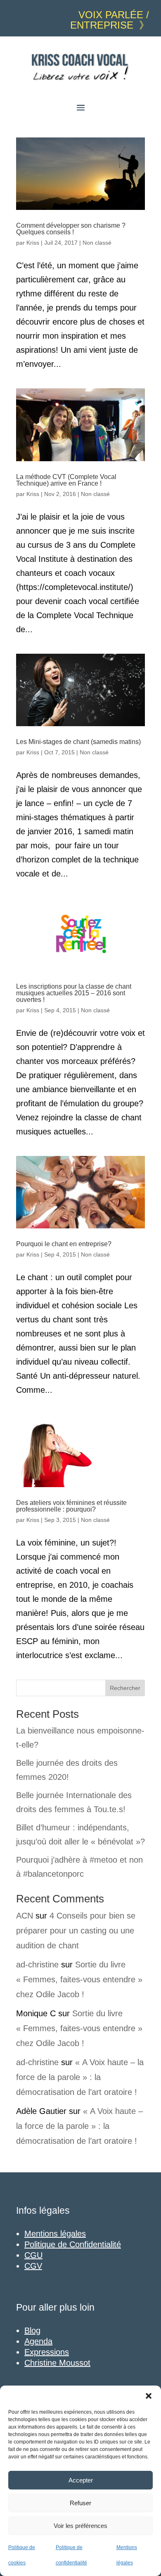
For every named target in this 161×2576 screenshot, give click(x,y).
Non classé (97, 243)
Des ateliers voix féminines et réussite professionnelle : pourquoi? (71, 1506)
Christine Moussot (57, 2363)
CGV (33, 2266)
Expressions (47, 2352)
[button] (149, 2396)
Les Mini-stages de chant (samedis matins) (78, 742)
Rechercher (125, 1688)
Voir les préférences (80, 2526)
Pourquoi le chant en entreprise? (64, 1244)
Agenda (38, 2341)
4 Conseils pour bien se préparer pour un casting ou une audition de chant (76, 1931)
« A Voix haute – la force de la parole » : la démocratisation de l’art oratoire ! (80, 2077)
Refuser (80, 2503)
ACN (25, 1916)
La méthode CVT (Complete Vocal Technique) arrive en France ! (66, 480)
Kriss (33, 243)
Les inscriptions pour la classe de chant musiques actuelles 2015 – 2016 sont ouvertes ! (74, 993)
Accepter (81, 2480)
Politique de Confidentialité (73, 2244)
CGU (33, 2255)
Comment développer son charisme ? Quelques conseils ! (71, 229)
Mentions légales (55, 2234)
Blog (32, 2330)
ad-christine (37, 1965)
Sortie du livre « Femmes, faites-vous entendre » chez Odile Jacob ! (79, 1979)
